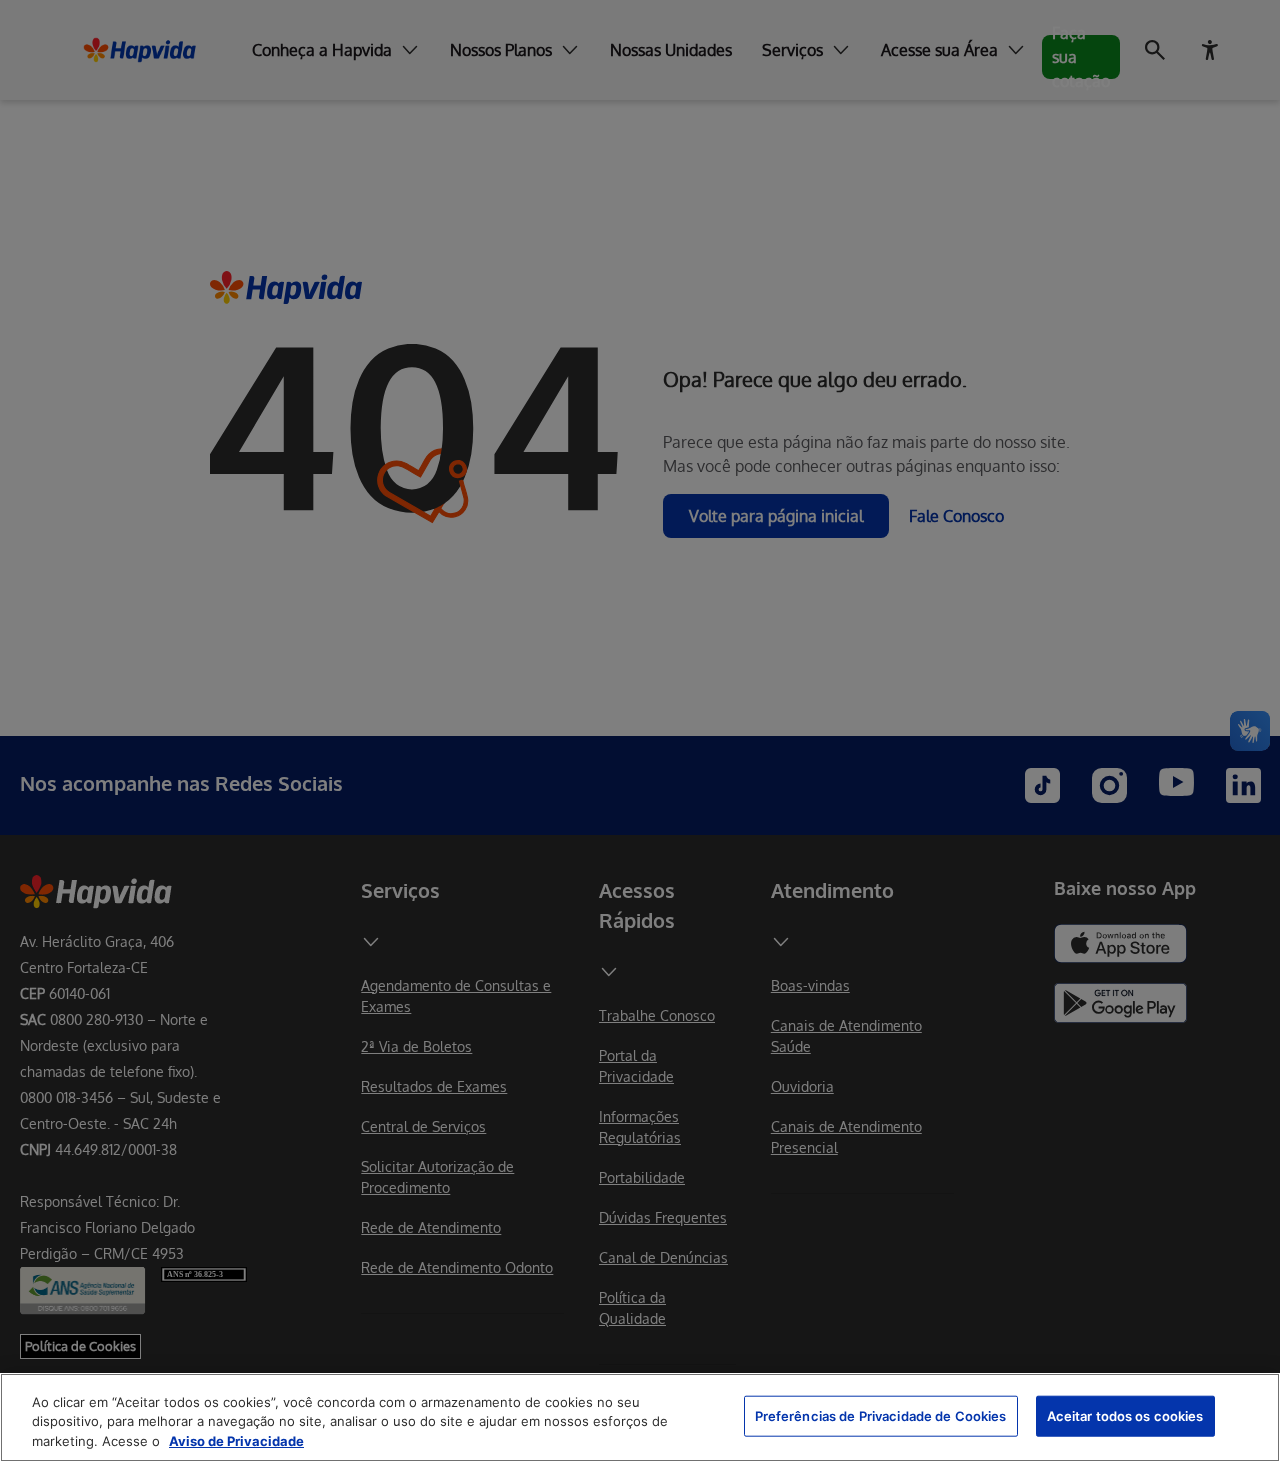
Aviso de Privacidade (236, 1441)
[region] (640, 1417)
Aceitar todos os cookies (1125, 1415)
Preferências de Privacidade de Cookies (881, 1415)
